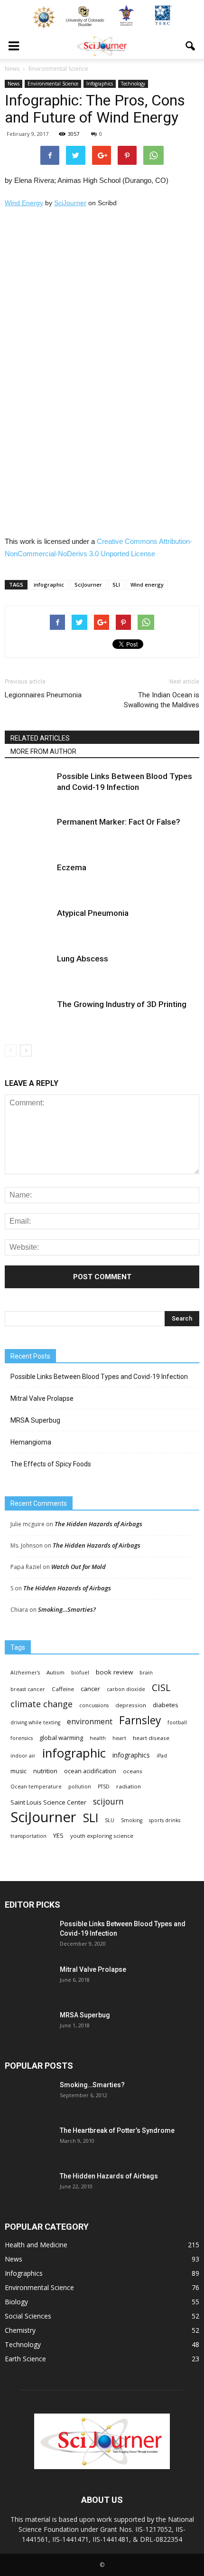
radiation (129, 1786)
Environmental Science (53, 84)
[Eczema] (28, 879)
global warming (61, 1738)
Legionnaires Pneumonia (43, 695)
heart (119, 1738)
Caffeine (63, 1689)
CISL (161, 1687)
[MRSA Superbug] (28, 2027)
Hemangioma (31, 1442)
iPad (162, 1756)
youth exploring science (102, 1836)
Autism (56, 1672)
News (14, 84)
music (19, 1771)
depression (131, 1705)
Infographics (100, 84)
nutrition (45, 1771)
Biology (16, 2302)
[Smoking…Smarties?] (28, 2097)
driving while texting (35, 1722)
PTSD (104, 1787)
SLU (110, 1820)
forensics (22, 1738)
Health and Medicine (36, 2245)
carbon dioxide (126, 1689)
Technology (133, 84)
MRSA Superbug (35, 1420)
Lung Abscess (83, 959)
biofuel (80, 1673)
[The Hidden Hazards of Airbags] (28, 2188)
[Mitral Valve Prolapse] (28, 1981)
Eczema (72, 867)
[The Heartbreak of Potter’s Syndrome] (28, 2142)
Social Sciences (28, 2316)
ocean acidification (90, 1771)
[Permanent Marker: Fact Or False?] (28, 833)
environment (90, 1722)
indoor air (23, 1756)
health (98, 1738)
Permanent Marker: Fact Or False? (119, 822)
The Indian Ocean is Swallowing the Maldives (162, 700)
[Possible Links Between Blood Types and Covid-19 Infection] (28, 787)
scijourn (108, 1801)
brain (146, 1673)
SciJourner (70, 203)
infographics (131, 1755)
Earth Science (25, 2359)
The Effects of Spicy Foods (51, 1464)
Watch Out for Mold (79, 1567)
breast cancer (28, 1689)
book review (114, 1672)
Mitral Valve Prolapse (42, 1398)
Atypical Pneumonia (93, 913)
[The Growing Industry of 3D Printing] (28, 1015)
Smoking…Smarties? (67, 1609)
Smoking (132, 1820)
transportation (28, 1836)
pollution (80, 1787)
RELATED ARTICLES (40, 738)
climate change (42, 1704)
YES (58, 1835)
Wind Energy (24, 203)
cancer (90, 1689)
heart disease (151, 1738)
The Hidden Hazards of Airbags (98, 1524)
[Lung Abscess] (28, 970)
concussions (94, 1705)
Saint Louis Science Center (48, 1802)
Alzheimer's (25, 1673)
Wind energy (147, 585)
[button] (191, 46)
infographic (49, 585)
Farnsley (140, 1720)
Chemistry (20, 2330)
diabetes (166, 1705)
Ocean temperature (36, 1787)
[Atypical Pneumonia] (28, 924)
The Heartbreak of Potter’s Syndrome (117, 2130)
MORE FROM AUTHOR (43, 751)
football (177, 1722)
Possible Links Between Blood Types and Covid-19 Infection (99, 1377)
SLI (116, 585)
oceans (133, 1771)
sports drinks (165, 1820)
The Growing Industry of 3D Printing (122, 1004)
